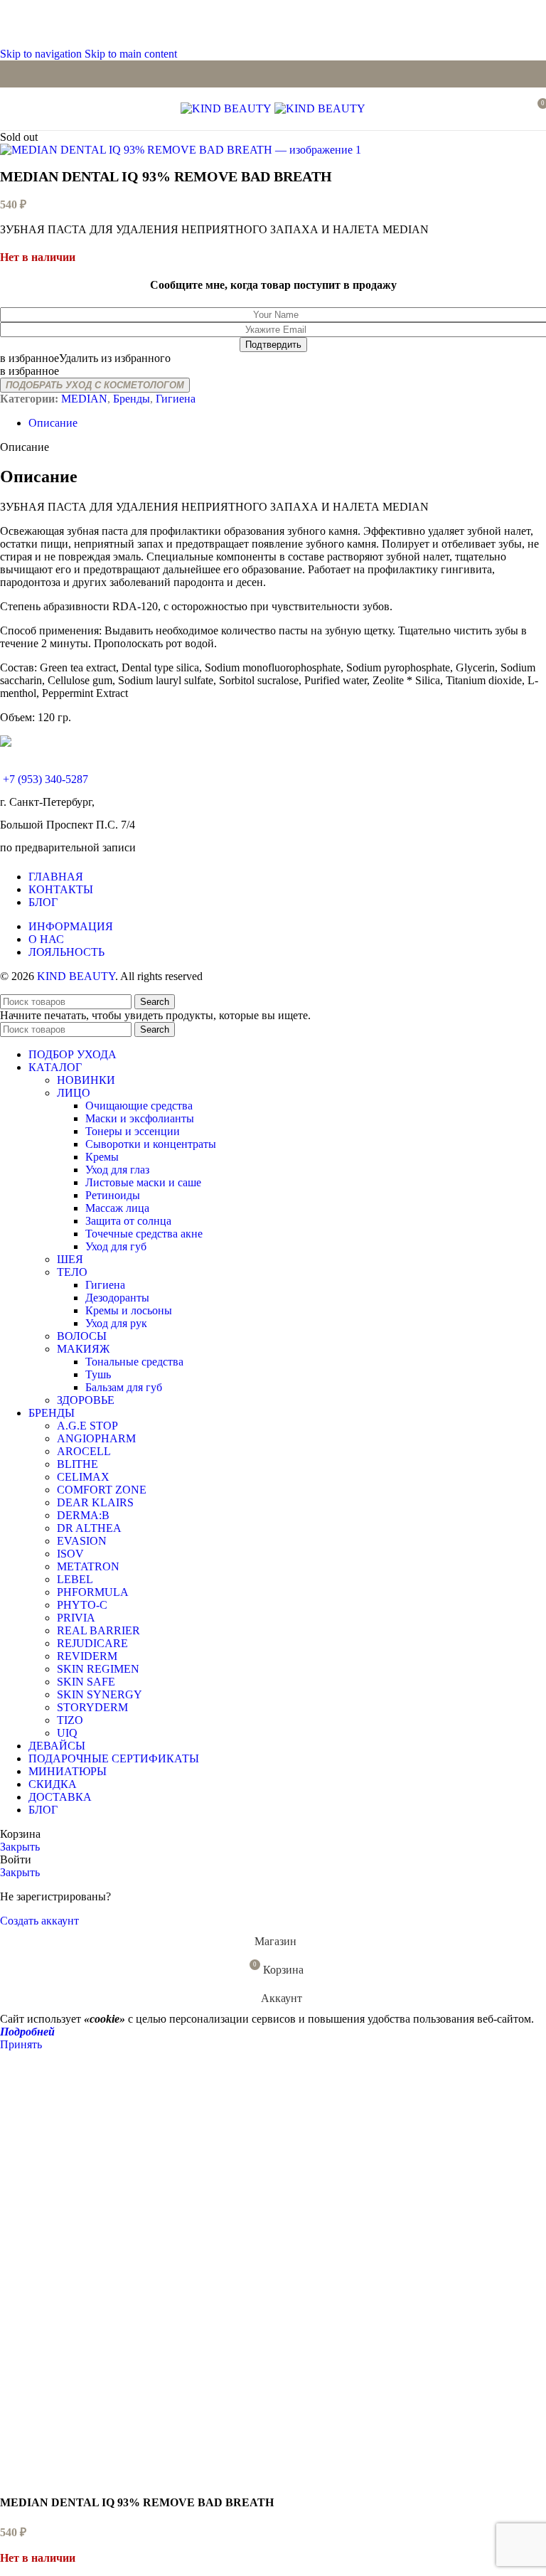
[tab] (53, 423)
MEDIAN (84, 399)
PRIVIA (76, 1618)
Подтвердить (273, 345)
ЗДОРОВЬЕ (86, 1400)
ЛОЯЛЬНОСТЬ (66, 952)
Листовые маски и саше (143, 1182)
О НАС (46, 939)
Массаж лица (117, 1208)
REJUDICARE (92, 1643)
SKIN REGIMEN (98, 1669)
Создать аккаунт (39, 1921)
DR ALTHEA (89, 1528)
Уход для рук (116, 1323)
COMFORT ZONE (102, 1490)
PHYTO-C (82, 1605)
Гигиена (176, 399)
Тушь (98, 1374)
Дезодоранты (117, 1298)
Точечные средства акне (144, 1234)
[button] (85, 358)
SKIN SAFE (86, 1682)
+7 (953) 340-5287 (45, 779)
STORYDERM (92, 1707)
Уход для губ (116, 1246)
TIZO (70, 1720)
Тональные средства (134, 1362)
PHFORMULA (93, 1592)
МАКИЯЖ (83, 1349)
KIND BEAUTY (76, 976)
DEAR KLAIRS (95, 1502)
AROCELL (84, 1451)
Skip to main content (131, 54)
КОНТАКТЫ (61, 889)
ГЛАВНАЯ (56, 877)
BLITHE (77, 1464)
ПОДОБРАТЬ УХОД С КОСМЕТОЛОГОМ (95, 385)
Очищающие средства (139, 1106)
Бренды (132, 399)
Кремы (102, 1157)
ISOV (70, 1554)
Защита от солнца (128, 1221)
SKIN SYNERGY (100, 1694)
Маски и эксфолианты (140, 1118)
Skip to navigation (42, 54)
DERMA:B (83, 1515)
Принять (21, 2044)
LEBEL (75, 1579)
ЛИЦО (74, 1093)
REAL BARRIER (98, 1630)
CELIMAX (83, 1477)
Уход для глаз (117, 1170)
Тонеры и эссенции (133, 1131)
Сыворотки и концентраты (151, 1144)
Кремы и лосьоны (129, 1310)
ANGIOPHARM (96, 1438)
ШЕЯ (70, 1259)
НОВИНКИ (86, 1080)
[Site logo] (227, 108)
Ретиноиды (113, 1195)
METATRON (88, 1566)
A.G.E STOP (87, 1426)
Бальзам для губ (124, 1387)
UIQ (67, 1733)
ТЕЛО (72, 1272)
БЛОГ (43, 902)
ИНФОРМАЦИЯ (71, 926)
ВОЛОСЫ (82, 1336)
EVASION (82, 1541)
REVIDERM (87, 1656)
